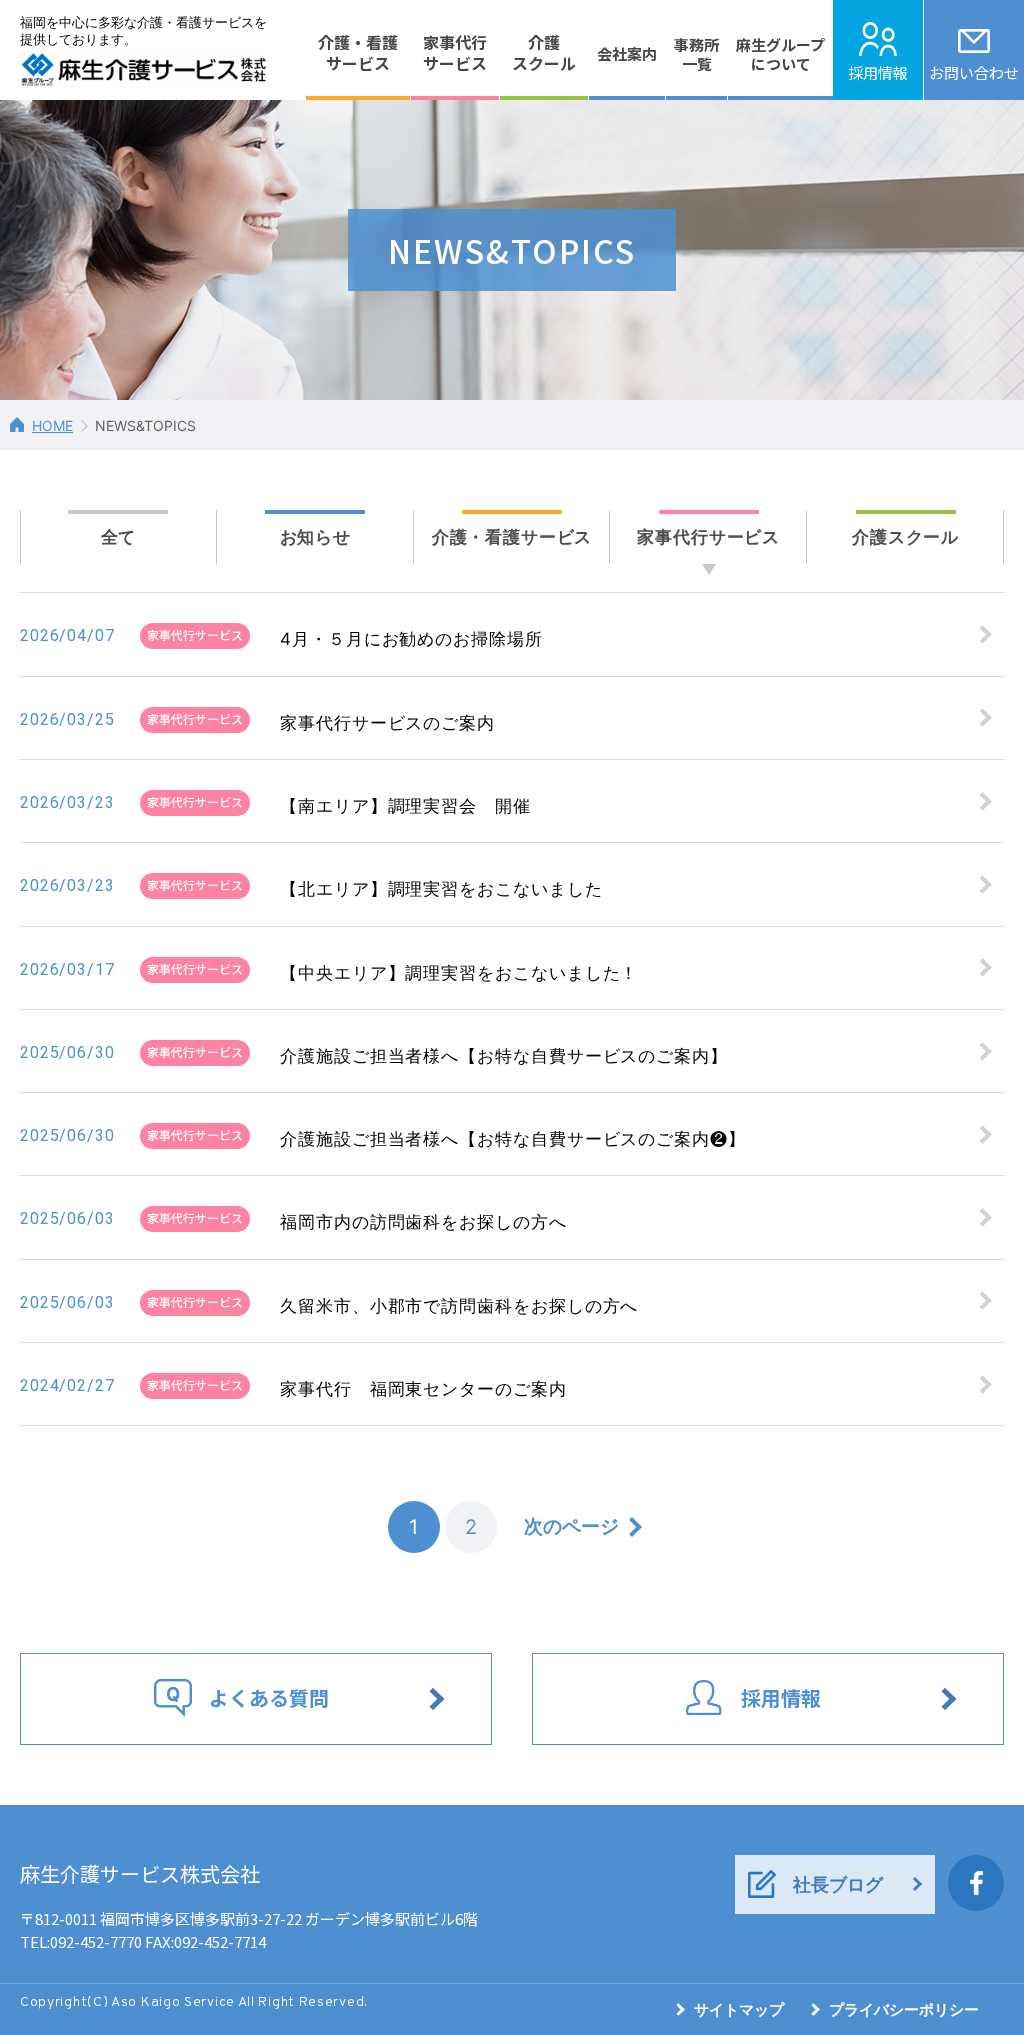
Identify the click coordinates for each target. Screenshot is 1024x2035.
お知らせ (315, 537)
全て (119, 537)
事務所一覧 (696, 54)
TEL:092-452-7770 (81, 1941)
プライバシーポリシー (904, 2009)
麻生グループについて (780, 54)
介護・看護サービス (358, 52)
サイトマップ (739, 2009)
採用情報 (878, 72)
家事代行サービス (455, 52)
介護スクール (544, 52)
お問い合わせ (974, 72)
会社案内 (627, 53)
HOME (52, 425)
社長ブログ (838, 1884)
